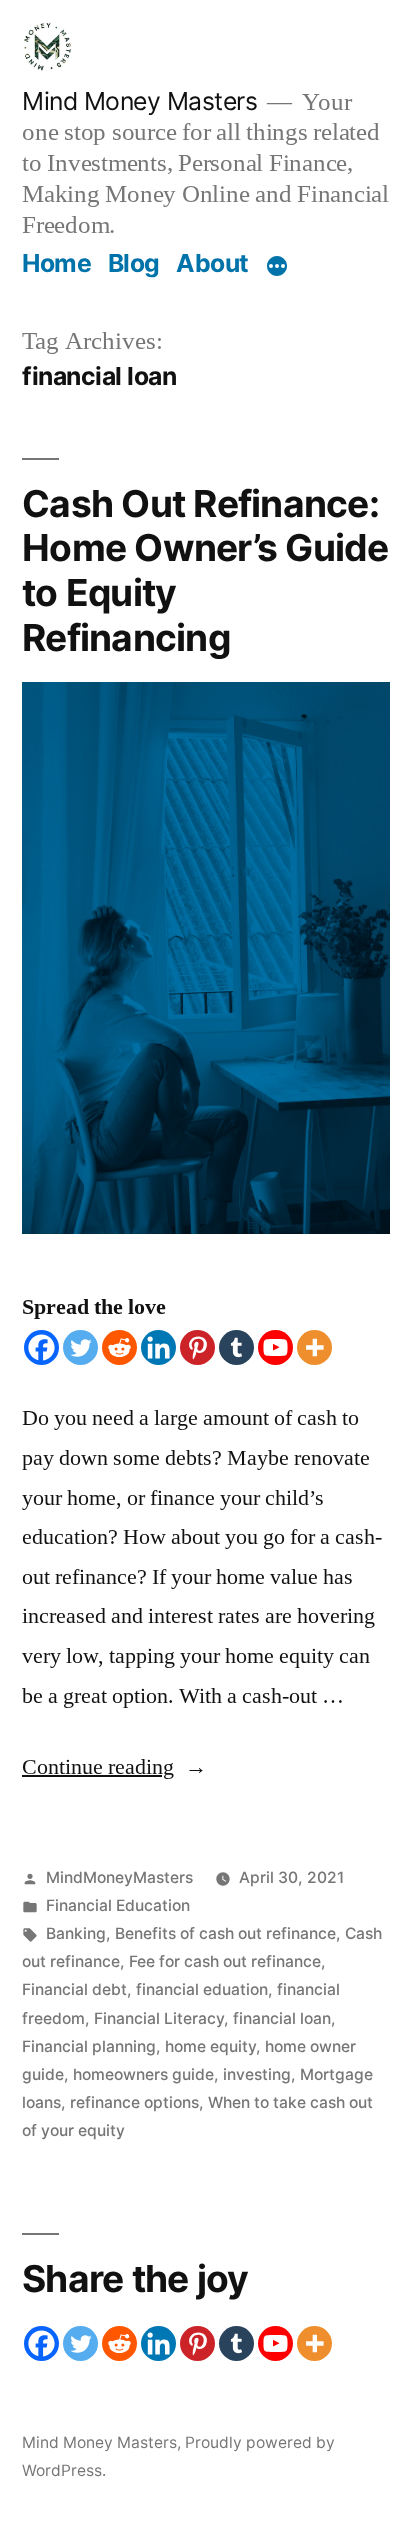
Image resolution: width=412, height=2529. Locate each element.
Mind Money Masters (139, 101)
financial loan (282, 2018)
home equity (210, 2046)
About (212, 263)
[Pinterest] (197, 1347)
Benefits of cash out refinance (225, 1933)
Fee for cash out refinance (225, 1961)
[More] (277, 267)
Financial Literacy (159, 2018)
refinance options (134, 2102)
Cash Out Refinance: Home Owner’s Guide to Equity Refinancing (205, 570)
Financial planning (89, 2046)
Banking (76, 1933)
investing (257, 2074)
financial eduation (202, 1989)
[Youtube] (275, 1347)
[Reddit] (119, 1347)
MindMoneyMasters (119, 1877)
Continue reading (114, 1767)
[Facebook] (41, 1347)
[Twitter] (80, 1347)
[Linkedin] (158, 1347)
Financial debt (74, 1989)
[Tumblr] (236, 1347)
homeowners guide (143, 2074)
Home (56, 263)
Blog (134, 263)
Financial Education (118, 1905)
